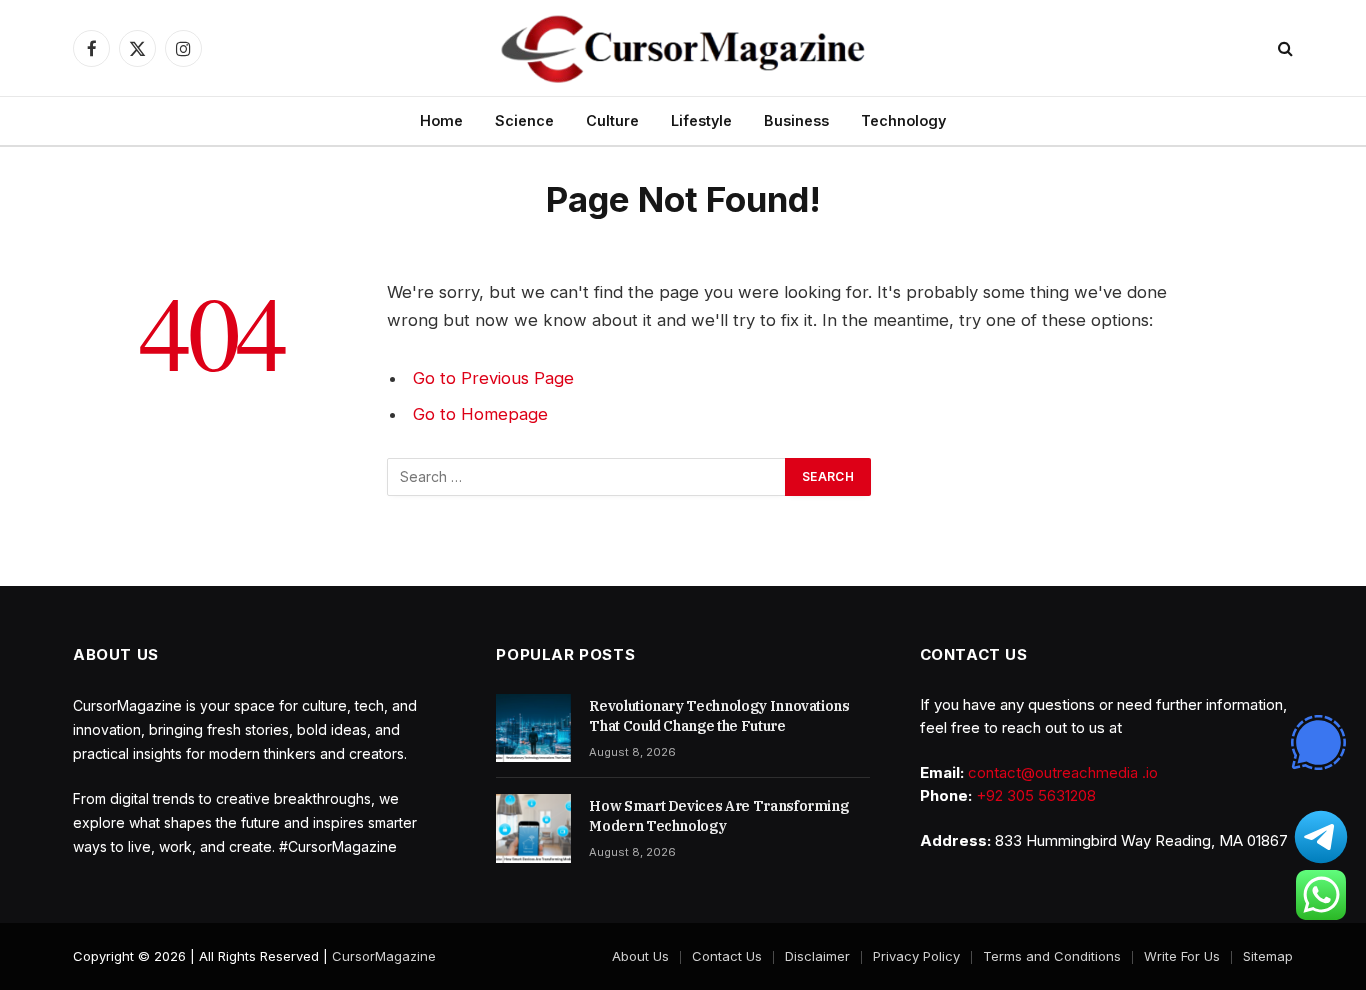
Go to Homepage (480, 414)
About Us (640, 956)
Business (796, 120)
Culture (612, 120)
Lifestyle (701, 120)
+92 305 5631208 (1036, 795)
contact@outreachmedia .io (1063, 772)
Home (441, 120)
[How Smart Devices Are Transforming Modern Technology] (533, 828)
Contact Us (727, 956)
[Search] (1283, 48)
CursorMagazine (384, 956)
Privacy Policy (916, 956)
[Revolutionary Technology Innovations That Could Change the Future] (533, 728)
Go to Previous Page (493, 378)
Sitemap (1268, 956)
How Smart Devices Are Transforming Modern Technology (718, 816)
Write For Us (1182, 956)
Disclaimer (817, 956)
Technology (903, 120)
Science (524, 120)
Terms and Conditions (1052, 956)
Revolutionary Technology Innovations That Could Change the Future (719, 716)
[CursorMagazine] (682, 48)
